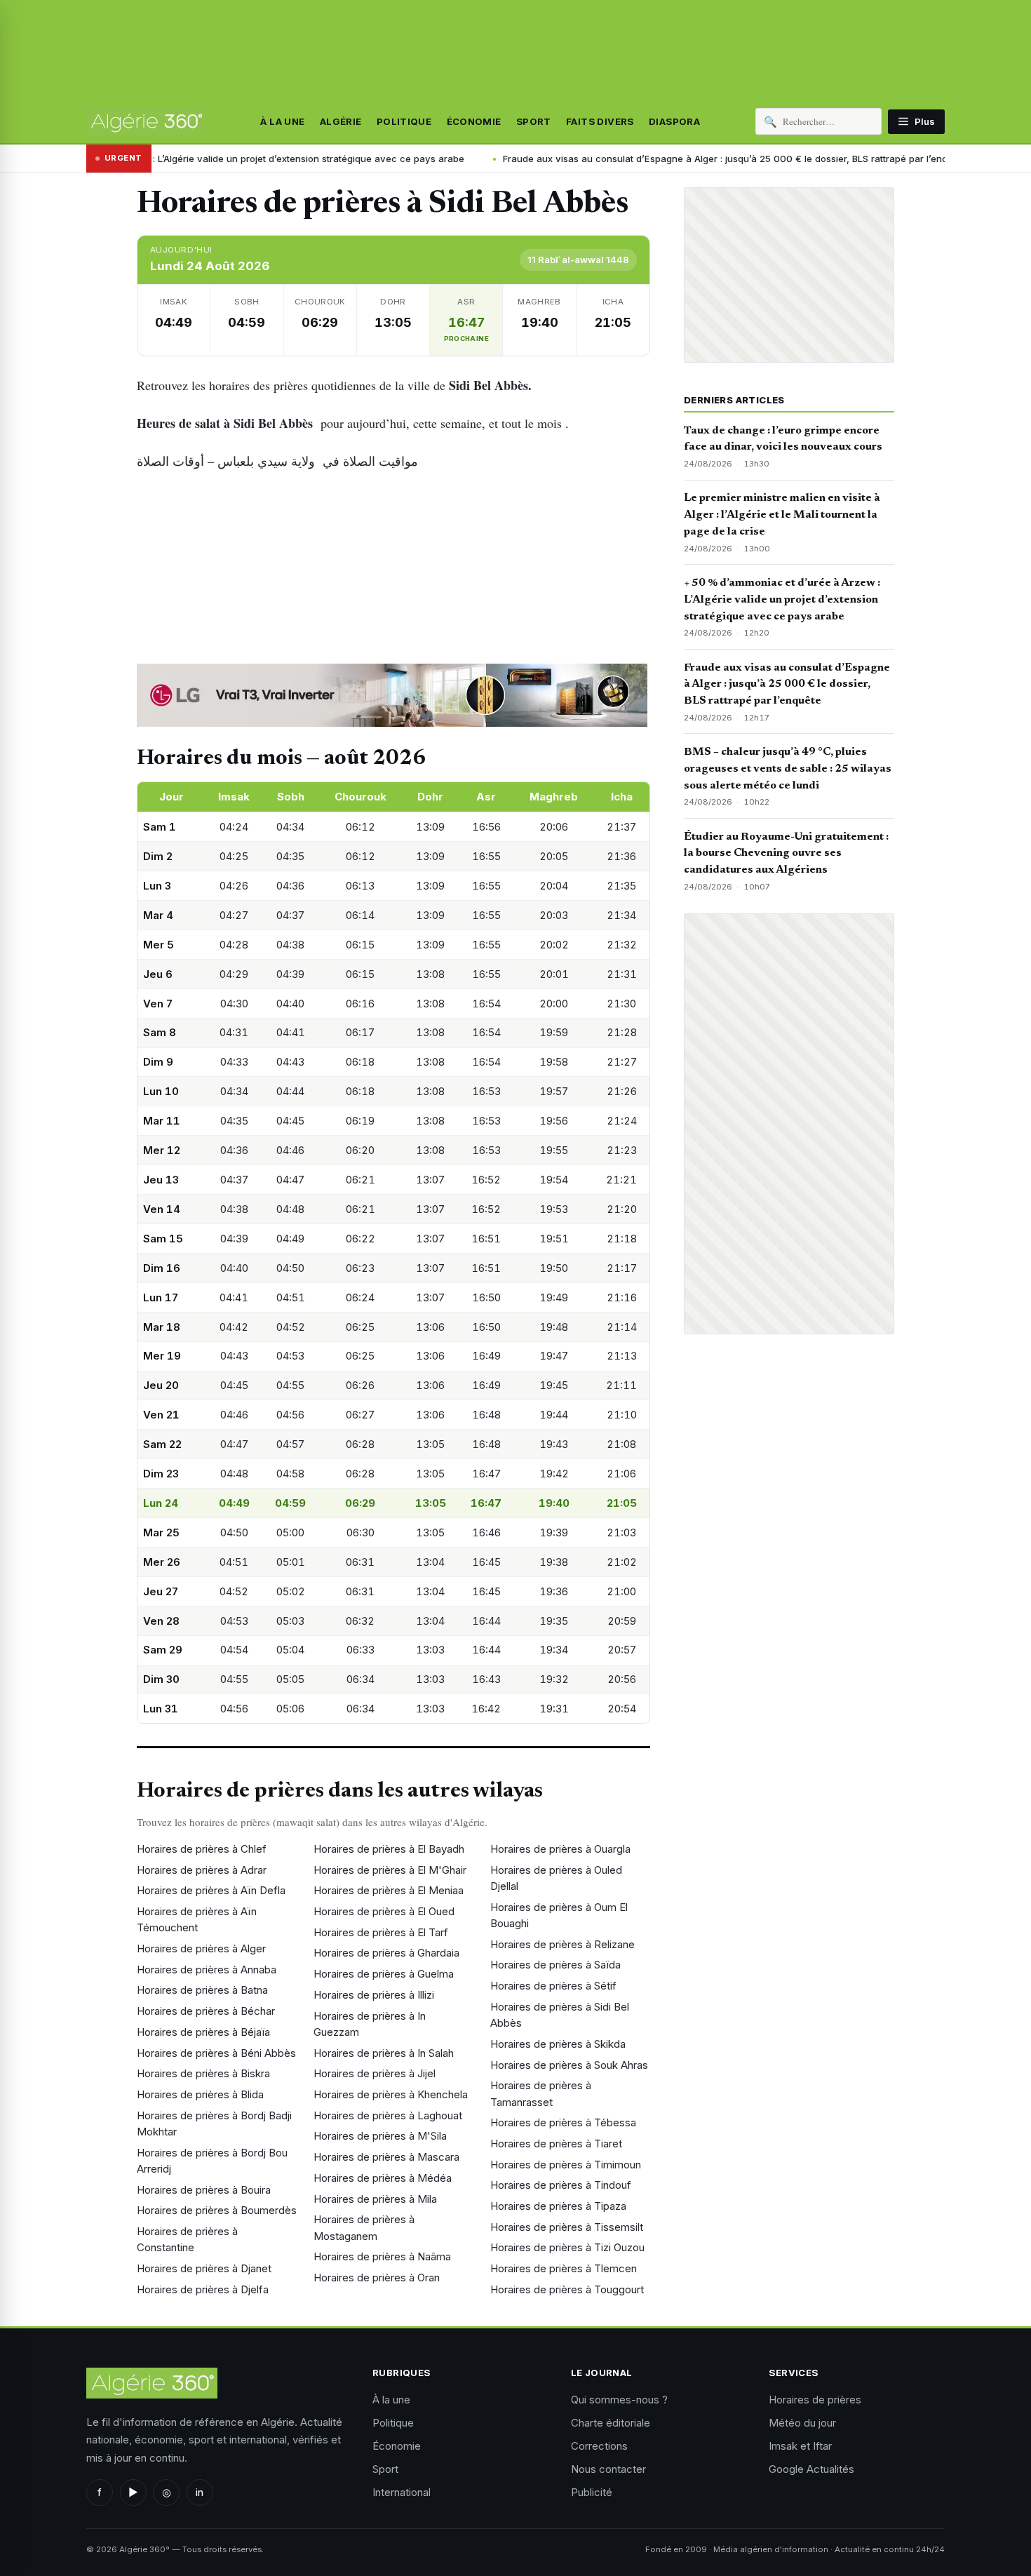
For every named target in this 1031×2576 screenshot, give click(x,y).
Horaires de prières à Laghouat (388, 2115)
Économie (474, 121)
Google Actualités (811, 2469)
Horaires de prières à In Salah (384, 2053)
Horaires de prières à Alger (201, 1948)
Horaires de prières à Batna (202, 1990)
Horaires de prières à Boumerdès (217, 2210)
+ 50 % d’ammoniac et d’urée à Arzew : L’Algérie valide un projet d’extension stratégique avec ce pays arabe (782, 600)
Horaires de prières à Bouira (204, 2190)
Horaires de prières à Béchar (206, 2011)
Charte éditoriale (611, 2423)
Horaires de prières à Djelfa (203, 2289)
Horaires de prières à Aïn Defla (211, 1890)
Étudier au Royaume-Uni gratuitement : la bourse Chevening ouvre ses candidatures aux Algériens (786, 854)
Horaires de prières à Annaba (207, 1970)
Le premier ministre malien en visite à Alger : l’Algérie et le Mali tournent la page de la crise (782, 515)
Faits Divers (600, 121)
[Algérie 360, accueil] (146, 121)
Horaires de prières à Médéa (383, 2178)
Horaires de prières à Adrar (202, 1870)
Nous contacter (608, 2469)
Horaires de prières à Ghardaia (386, 1953)
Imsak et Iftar (800, 2446)
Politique (404, 121)
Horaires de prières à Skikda (558, 2044)
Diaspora (674, 121)
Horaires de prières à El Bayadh (389, 1849)
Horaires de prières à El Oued (384, 1911)
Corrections (599, 2446)
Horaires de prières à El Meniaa (389, 1890)
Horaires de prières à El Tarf (381, 1932)
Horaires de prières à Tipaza (558, 2206)
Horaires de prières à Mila (375, 2199)
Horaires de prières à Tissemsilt (567, 2227)
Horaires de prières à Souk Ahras (569, 2065)
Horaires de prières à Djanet (204, 2268)
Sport (534, 121)
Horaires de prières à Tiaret (556, 2144)
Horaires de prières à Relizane (562, 1944)
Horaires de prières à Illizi (374, 1995)
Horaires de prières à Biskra (203, 2073)
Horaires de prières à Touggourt (567, 2289)
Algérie (341, 121)
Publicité (592, 2492)
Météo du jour (802, 2423)
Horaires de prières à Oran (377, 2278)
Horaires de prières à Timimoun (566, 2165)
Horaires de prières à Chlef (202, 1849)
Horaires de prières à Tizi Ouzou (567, 2247)
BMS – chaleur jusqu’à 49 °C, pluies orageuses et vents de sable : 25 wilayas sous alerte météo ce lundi (788, 769)
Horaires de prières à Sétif (553, 1986)
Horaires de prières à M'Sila (380, 2136)
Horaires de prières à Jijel (375, 2073)
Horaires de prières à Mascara (386, 2157)
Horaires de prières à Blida (200, 2094)
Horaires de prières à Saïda (555, 1965)
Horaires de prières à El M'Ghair (390, 1870)
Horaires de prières (815, 2400)
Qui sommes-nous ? (619, 2400)
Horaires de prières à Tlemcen (564, 2268)
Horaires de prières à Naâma (382, 2256)
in (200, 2492)
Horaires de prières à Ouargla (560, 1849)
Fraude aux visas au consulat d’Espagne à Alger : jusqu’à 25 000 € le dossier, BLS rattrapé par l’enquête (595, 159)
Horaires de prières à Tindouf (561, 2185)
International (402, 2492)
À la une (282, 121)
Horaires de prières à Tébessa (563, 2122)
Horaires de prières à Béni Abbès (216, 2053)
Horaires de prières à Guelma (384, 1974)
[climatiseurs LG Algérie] (393, 695)
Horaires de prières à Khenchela (391, 2094)
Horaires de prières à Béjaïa (203, 2032)
